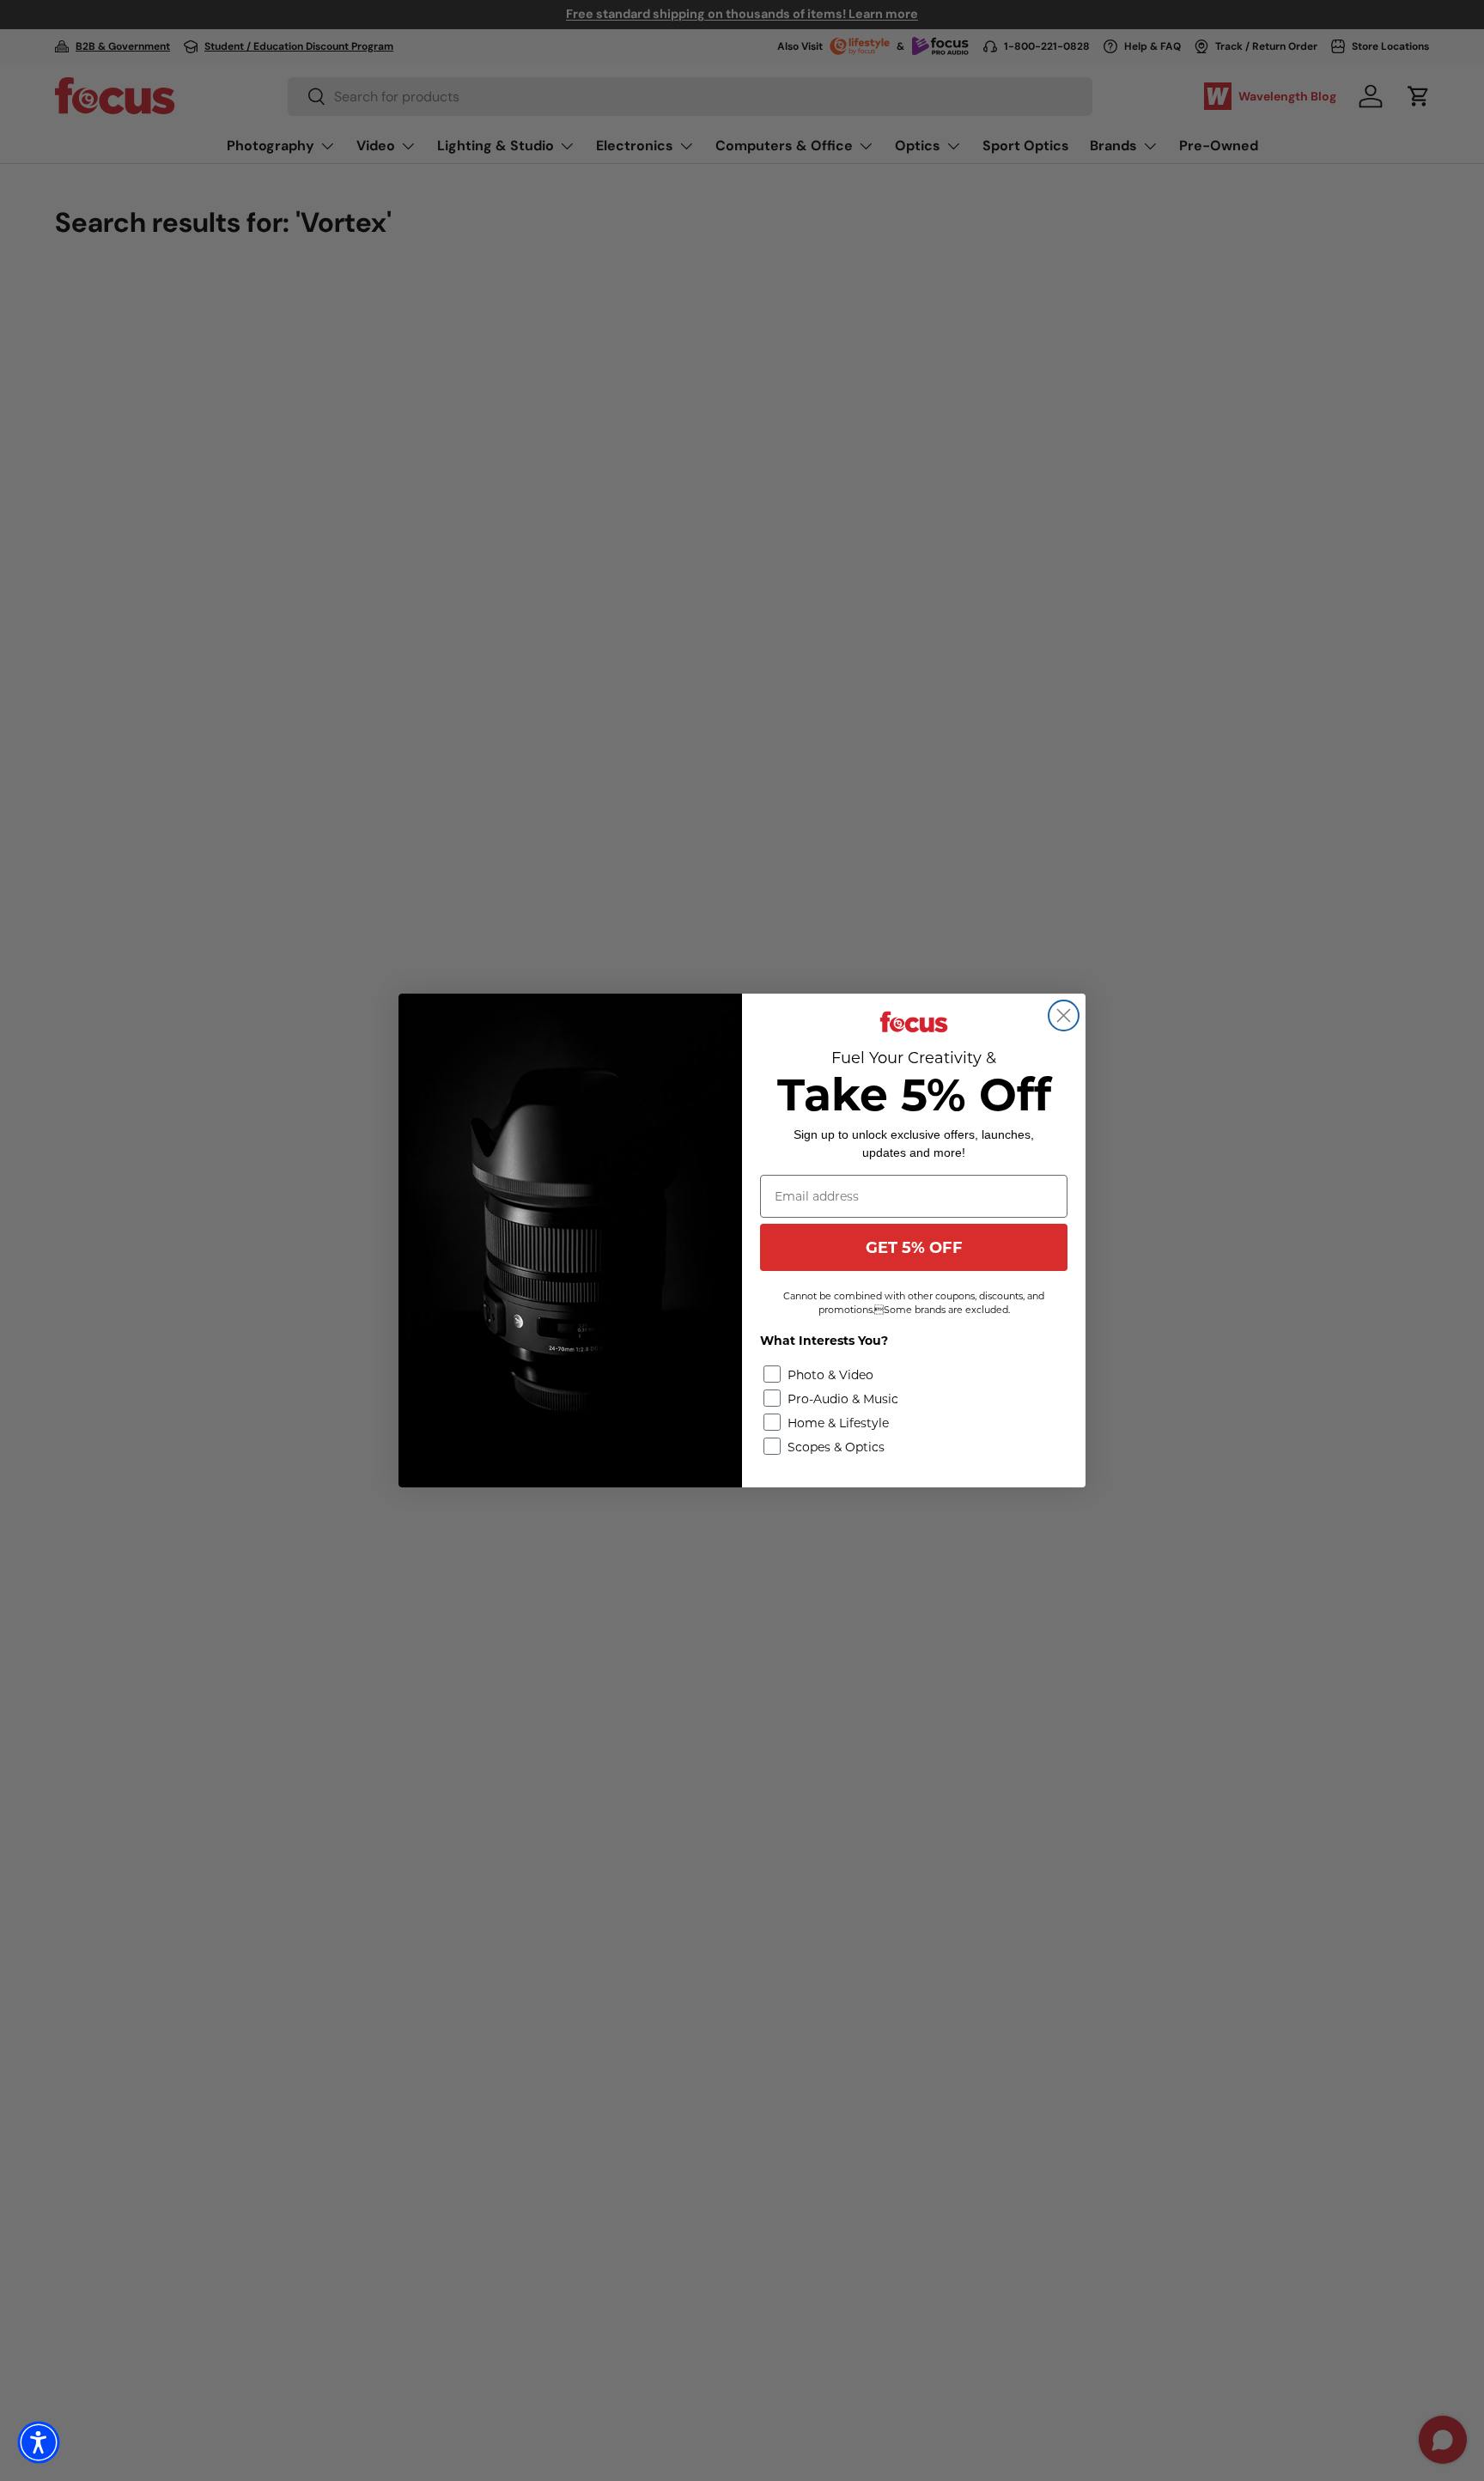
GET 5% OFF (914, 1248)
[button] (39, 2442)
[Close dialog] (1064, 1016)
